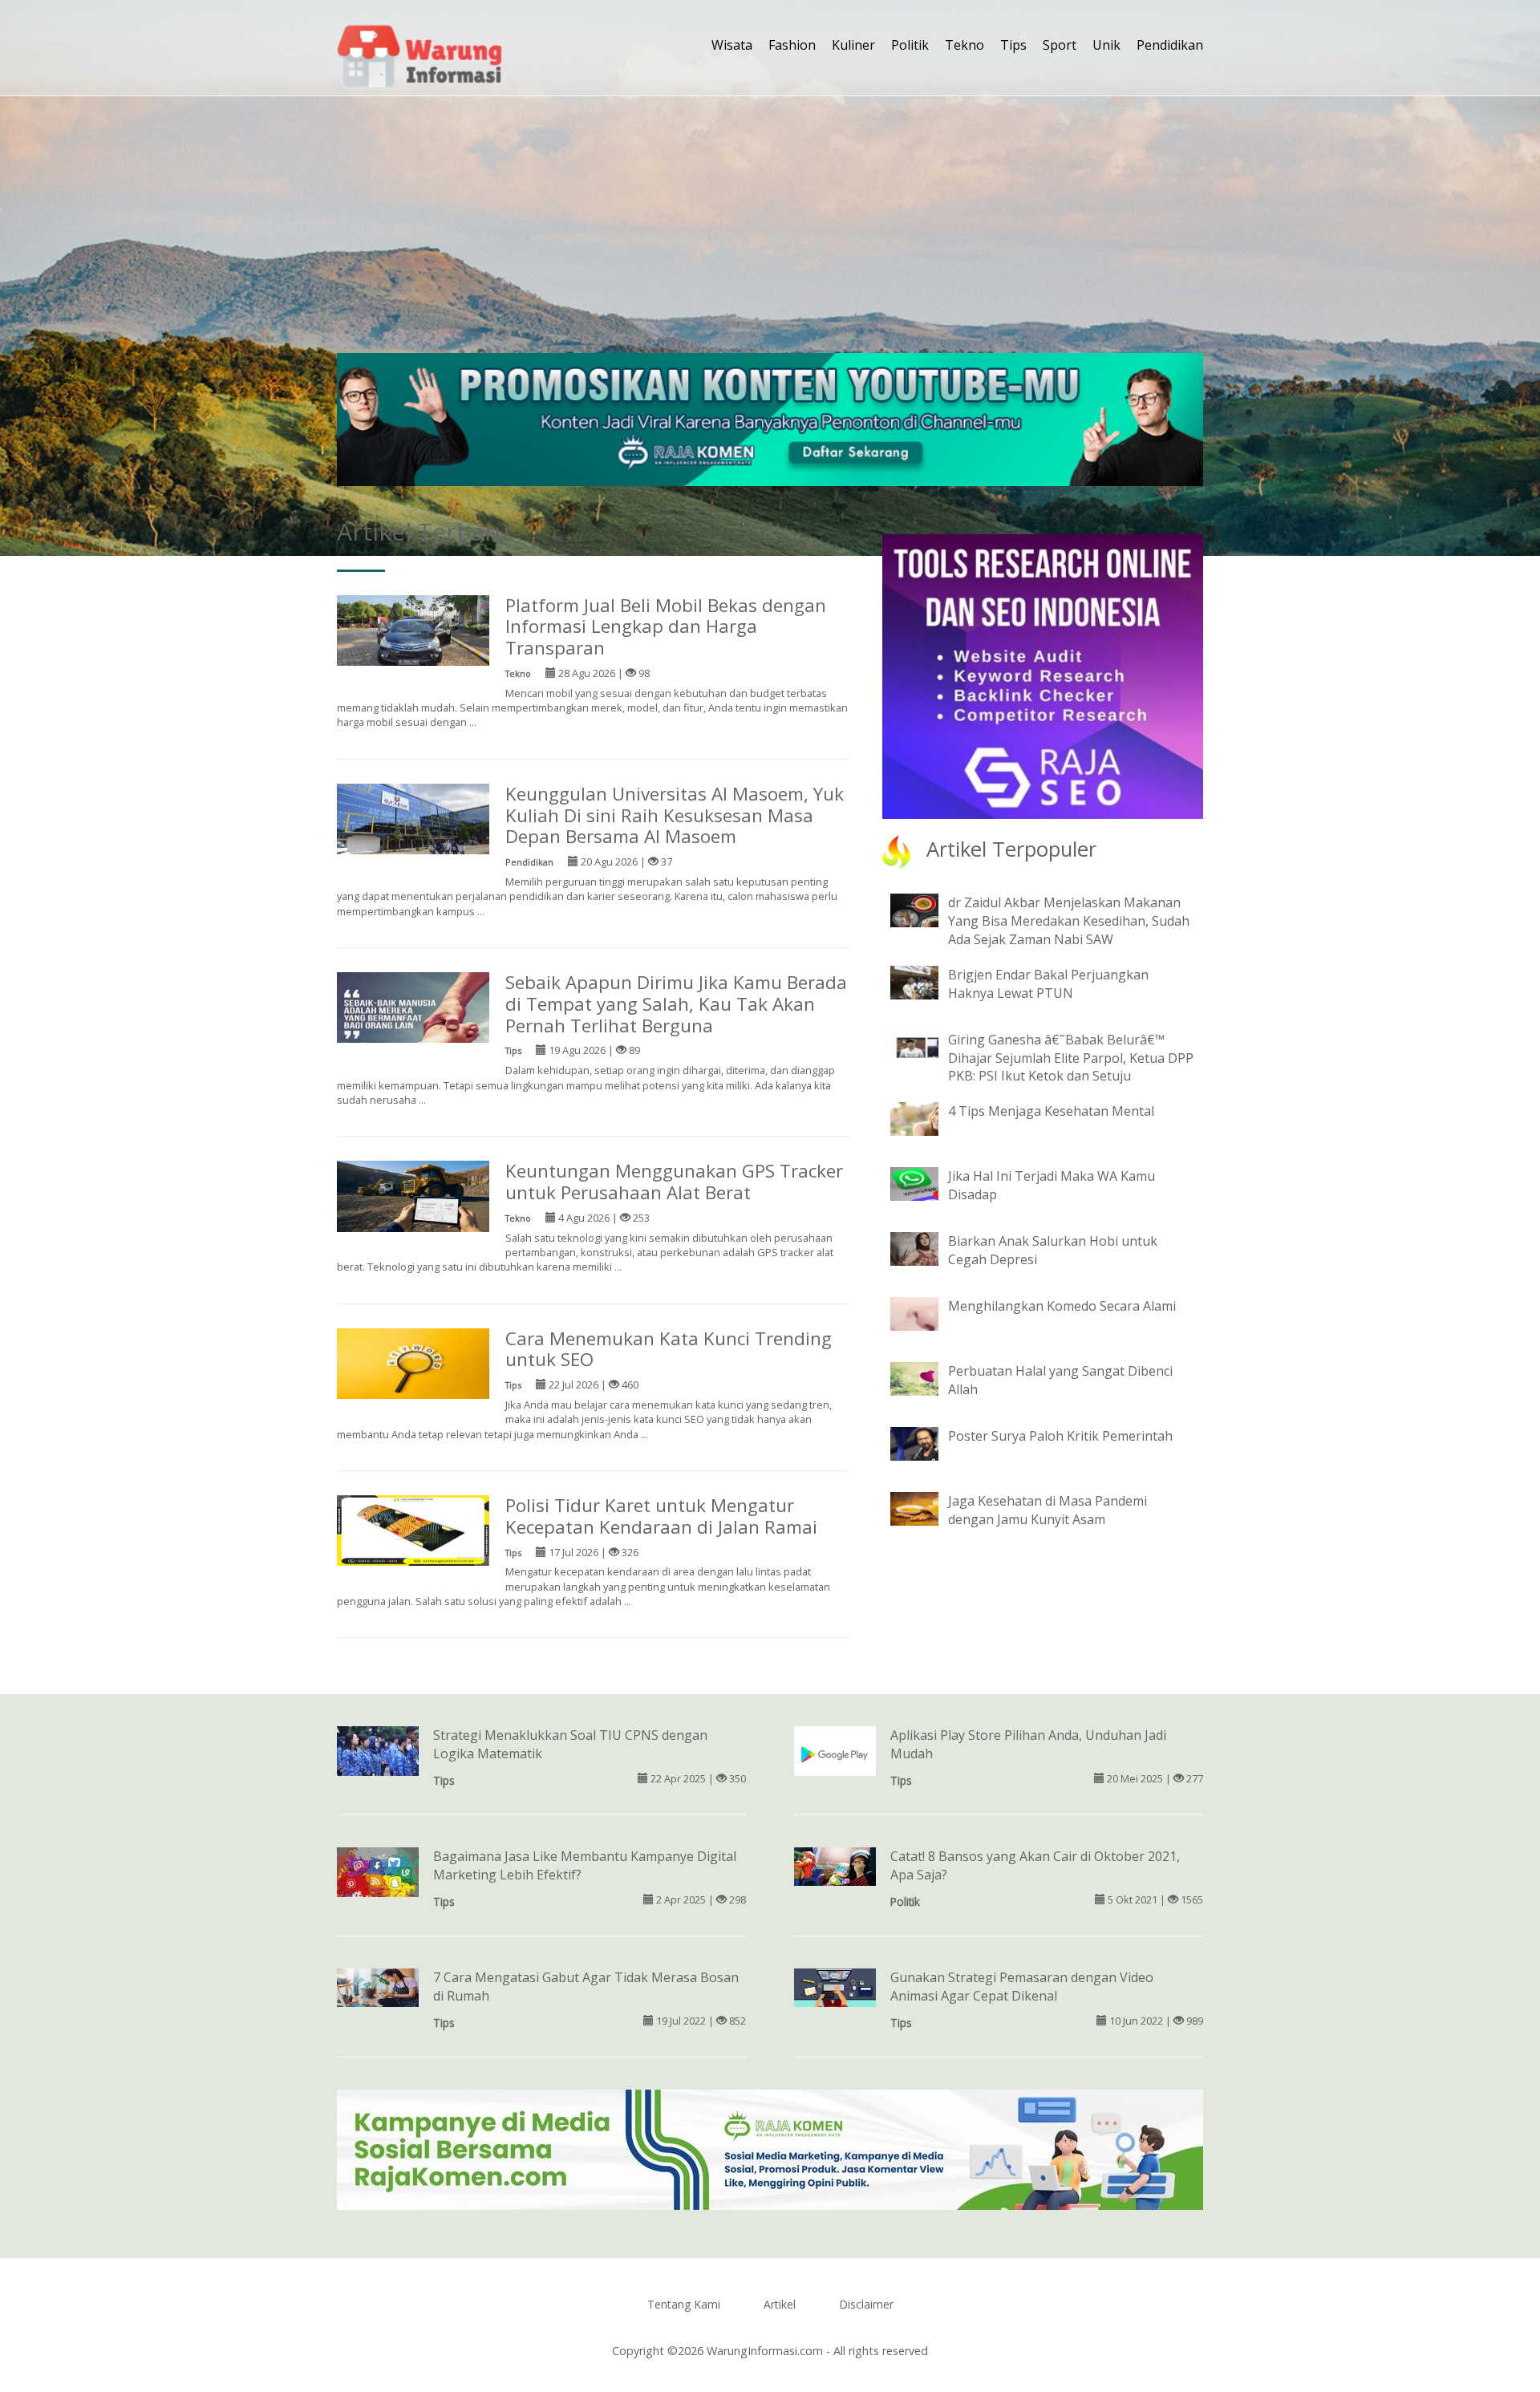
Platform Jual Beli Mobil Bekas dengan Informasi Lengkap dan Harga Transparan (666, 627)
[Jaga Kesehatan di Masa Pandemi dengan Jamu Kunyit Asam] (926, 1508)
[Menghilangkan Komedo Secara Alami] (926, 1313)
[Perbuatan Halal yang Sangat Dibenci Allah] (926, 1378)
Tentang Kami (684, 2304)
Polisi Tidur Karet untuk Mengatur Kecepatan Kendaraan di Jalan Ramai (661, 1516)
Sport (1060, 45)
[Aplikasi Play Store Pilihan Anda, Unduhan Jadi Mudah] (835, 1753)
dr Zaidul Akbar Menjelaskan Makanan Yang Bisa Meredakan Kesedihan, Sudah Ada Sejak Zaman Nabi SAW (1069, 921)
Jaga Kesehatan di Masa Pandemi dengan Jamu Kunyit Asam (1048, 1510)
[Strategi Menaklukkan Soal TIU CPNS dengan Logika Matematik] (378, 1752)
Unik (1106, 45)
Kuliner (853, 45)
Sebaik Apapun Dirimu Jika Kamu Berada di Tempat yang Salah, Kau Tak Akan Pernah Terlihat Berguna (676, 1004)
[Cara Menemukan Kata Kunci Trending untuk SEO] (413, 1362)
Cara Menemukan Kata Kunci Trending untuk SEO (669, 1349)
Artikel (780, 2304)
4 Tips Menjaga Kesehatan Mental (1051, 1111)
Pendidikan (1170, 45)
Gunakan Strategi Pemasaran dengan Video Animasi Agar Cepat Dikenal (1022, 1987)
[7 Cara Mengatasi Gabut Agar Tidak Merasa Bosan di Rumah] (378, 1986)
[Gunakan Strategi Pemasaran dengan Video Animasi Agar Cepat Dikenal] (835, 1986)
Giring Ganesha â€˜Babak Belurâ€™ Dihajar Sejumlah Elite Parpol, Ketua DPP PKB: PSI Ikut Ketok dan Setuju (1071, 1058)
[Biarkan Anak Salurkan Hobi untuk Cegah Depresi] (926, 1248)
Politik (910, 45)
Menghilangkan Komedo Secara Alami (1062, 1306)
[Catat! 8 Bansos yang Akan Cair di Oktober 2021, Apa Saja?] (835, 1865)
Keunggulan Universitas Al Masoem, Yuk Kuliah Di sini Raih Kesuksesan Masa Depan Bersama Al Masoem (675, 815)
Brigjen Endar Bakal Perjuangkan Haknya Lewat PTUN (1048, 984)
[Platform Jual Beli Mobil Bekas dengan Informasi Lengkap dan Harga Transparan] (413, 629)
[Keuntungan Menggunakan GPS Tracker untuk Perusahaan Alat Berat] (413, 1195)
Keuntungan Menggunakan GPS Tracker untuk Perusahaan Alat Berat (674, 1182)
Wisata (732, 45)
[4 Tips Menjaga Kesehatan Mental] (926, 1118)
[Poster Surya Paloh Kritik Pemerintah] (926, 1443)
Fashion (792, 45)
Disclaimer (866, 2304)
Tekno (965, 45)
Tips (1013, 45)
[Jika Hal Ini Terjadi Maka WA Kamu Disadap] (926, 1183)
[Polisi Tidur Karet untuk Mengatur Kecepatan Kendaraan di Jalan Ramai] (413, 1529)
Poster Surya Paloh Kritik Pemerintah (1060, 1436)
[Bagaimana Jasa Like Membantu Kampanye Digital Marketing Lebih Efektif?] (378, 1877)
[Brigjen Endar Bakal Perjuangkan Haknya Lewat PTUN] (926, 981)
